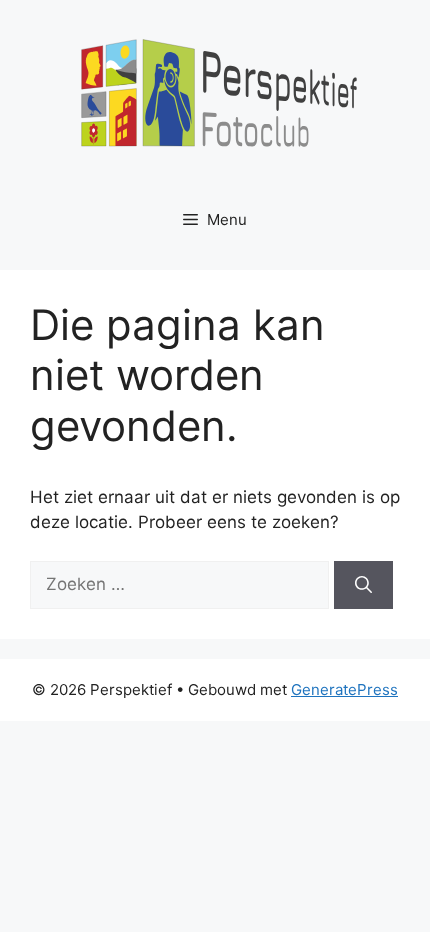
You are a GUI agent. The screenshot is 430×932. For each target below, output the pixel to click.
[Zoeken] (363, 585)
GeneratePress (344, 689)
